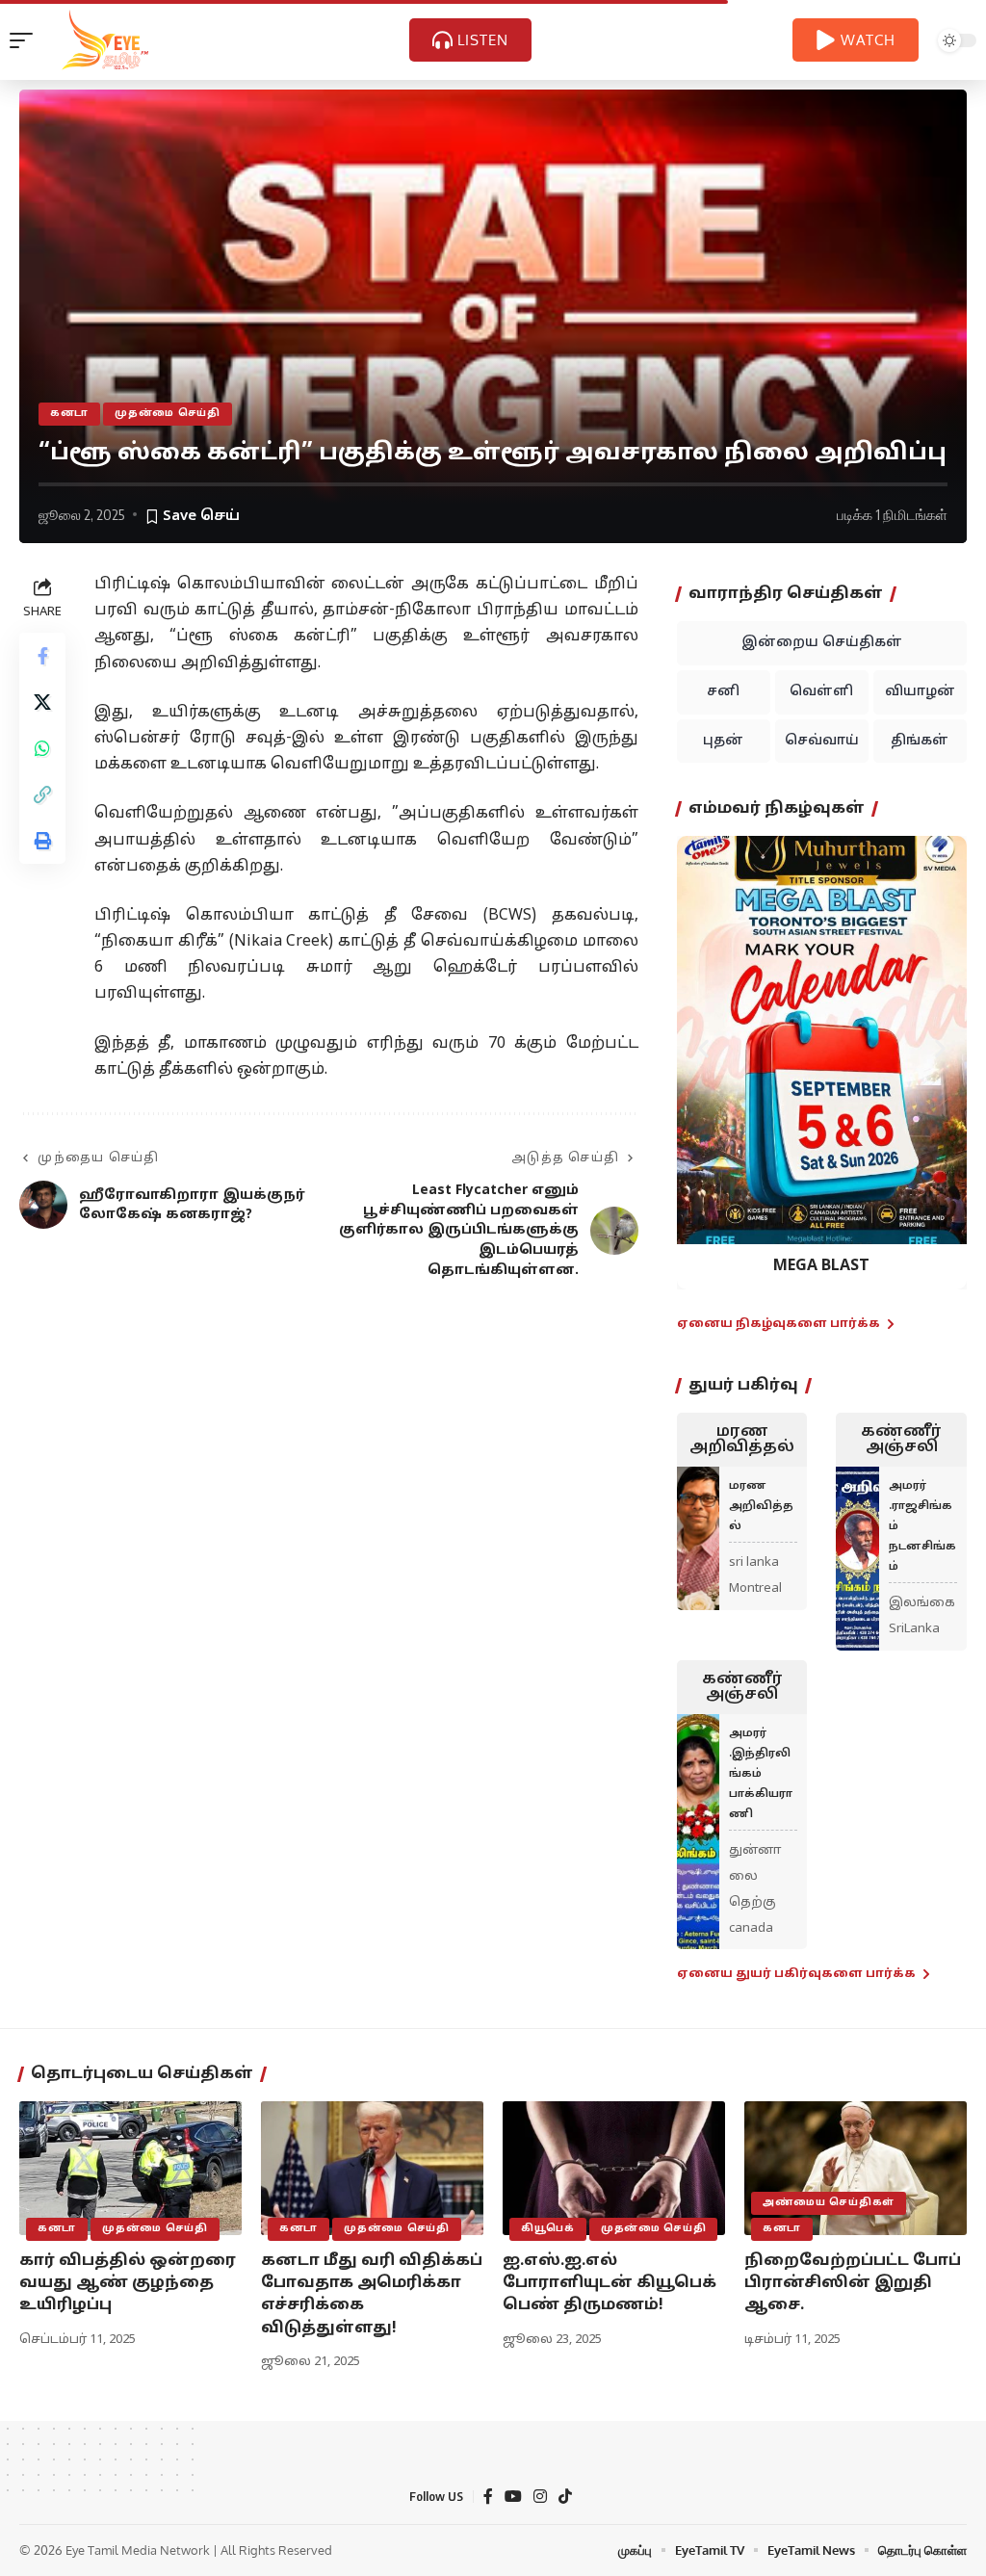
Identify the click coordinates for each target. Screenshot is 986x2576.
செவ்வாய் (822, 741)
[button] (703, 1048)
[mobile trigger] (26, 40)
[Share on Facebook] (42, 656)
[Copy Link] (42, 794)
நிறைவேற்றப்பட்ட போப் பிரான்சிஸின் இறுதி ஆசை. (853, 2283)
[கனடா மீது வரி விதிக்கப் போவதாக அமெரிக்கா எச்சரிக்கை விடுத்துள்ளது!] (372, 2168)
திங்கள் (920, 741)
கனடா (69, 414)
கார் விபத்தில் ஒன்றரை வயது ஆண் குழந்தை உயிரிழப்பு (128, 2283)
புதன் (723, 741)
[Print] (42, 841)
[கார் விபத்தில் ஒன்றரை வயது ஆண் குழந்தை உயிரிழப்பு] (130, 2168)
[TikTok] (565, 2497)
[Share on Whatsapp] (42, 748)
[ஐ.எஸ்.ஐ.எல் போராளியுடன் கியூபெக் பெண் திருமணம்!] (614, 2168)
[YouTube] (513, 2497)
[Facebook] (488, 2497)
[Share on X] (42, 702)
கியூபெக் (548, 2229)
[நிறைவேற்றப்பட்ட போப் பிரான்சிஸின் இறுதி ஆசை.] (856, 2168)
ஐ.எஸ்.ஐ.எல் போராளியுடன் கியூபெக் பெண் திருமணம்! (610, 2283)
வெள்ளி (821, 692)
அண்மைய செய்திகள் (829, 2203)
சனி (723, 692)
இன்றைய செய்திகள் (822, 643)
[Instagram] (540, 2497)
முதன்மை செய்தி (168, 414)
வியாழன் (920, 692)
